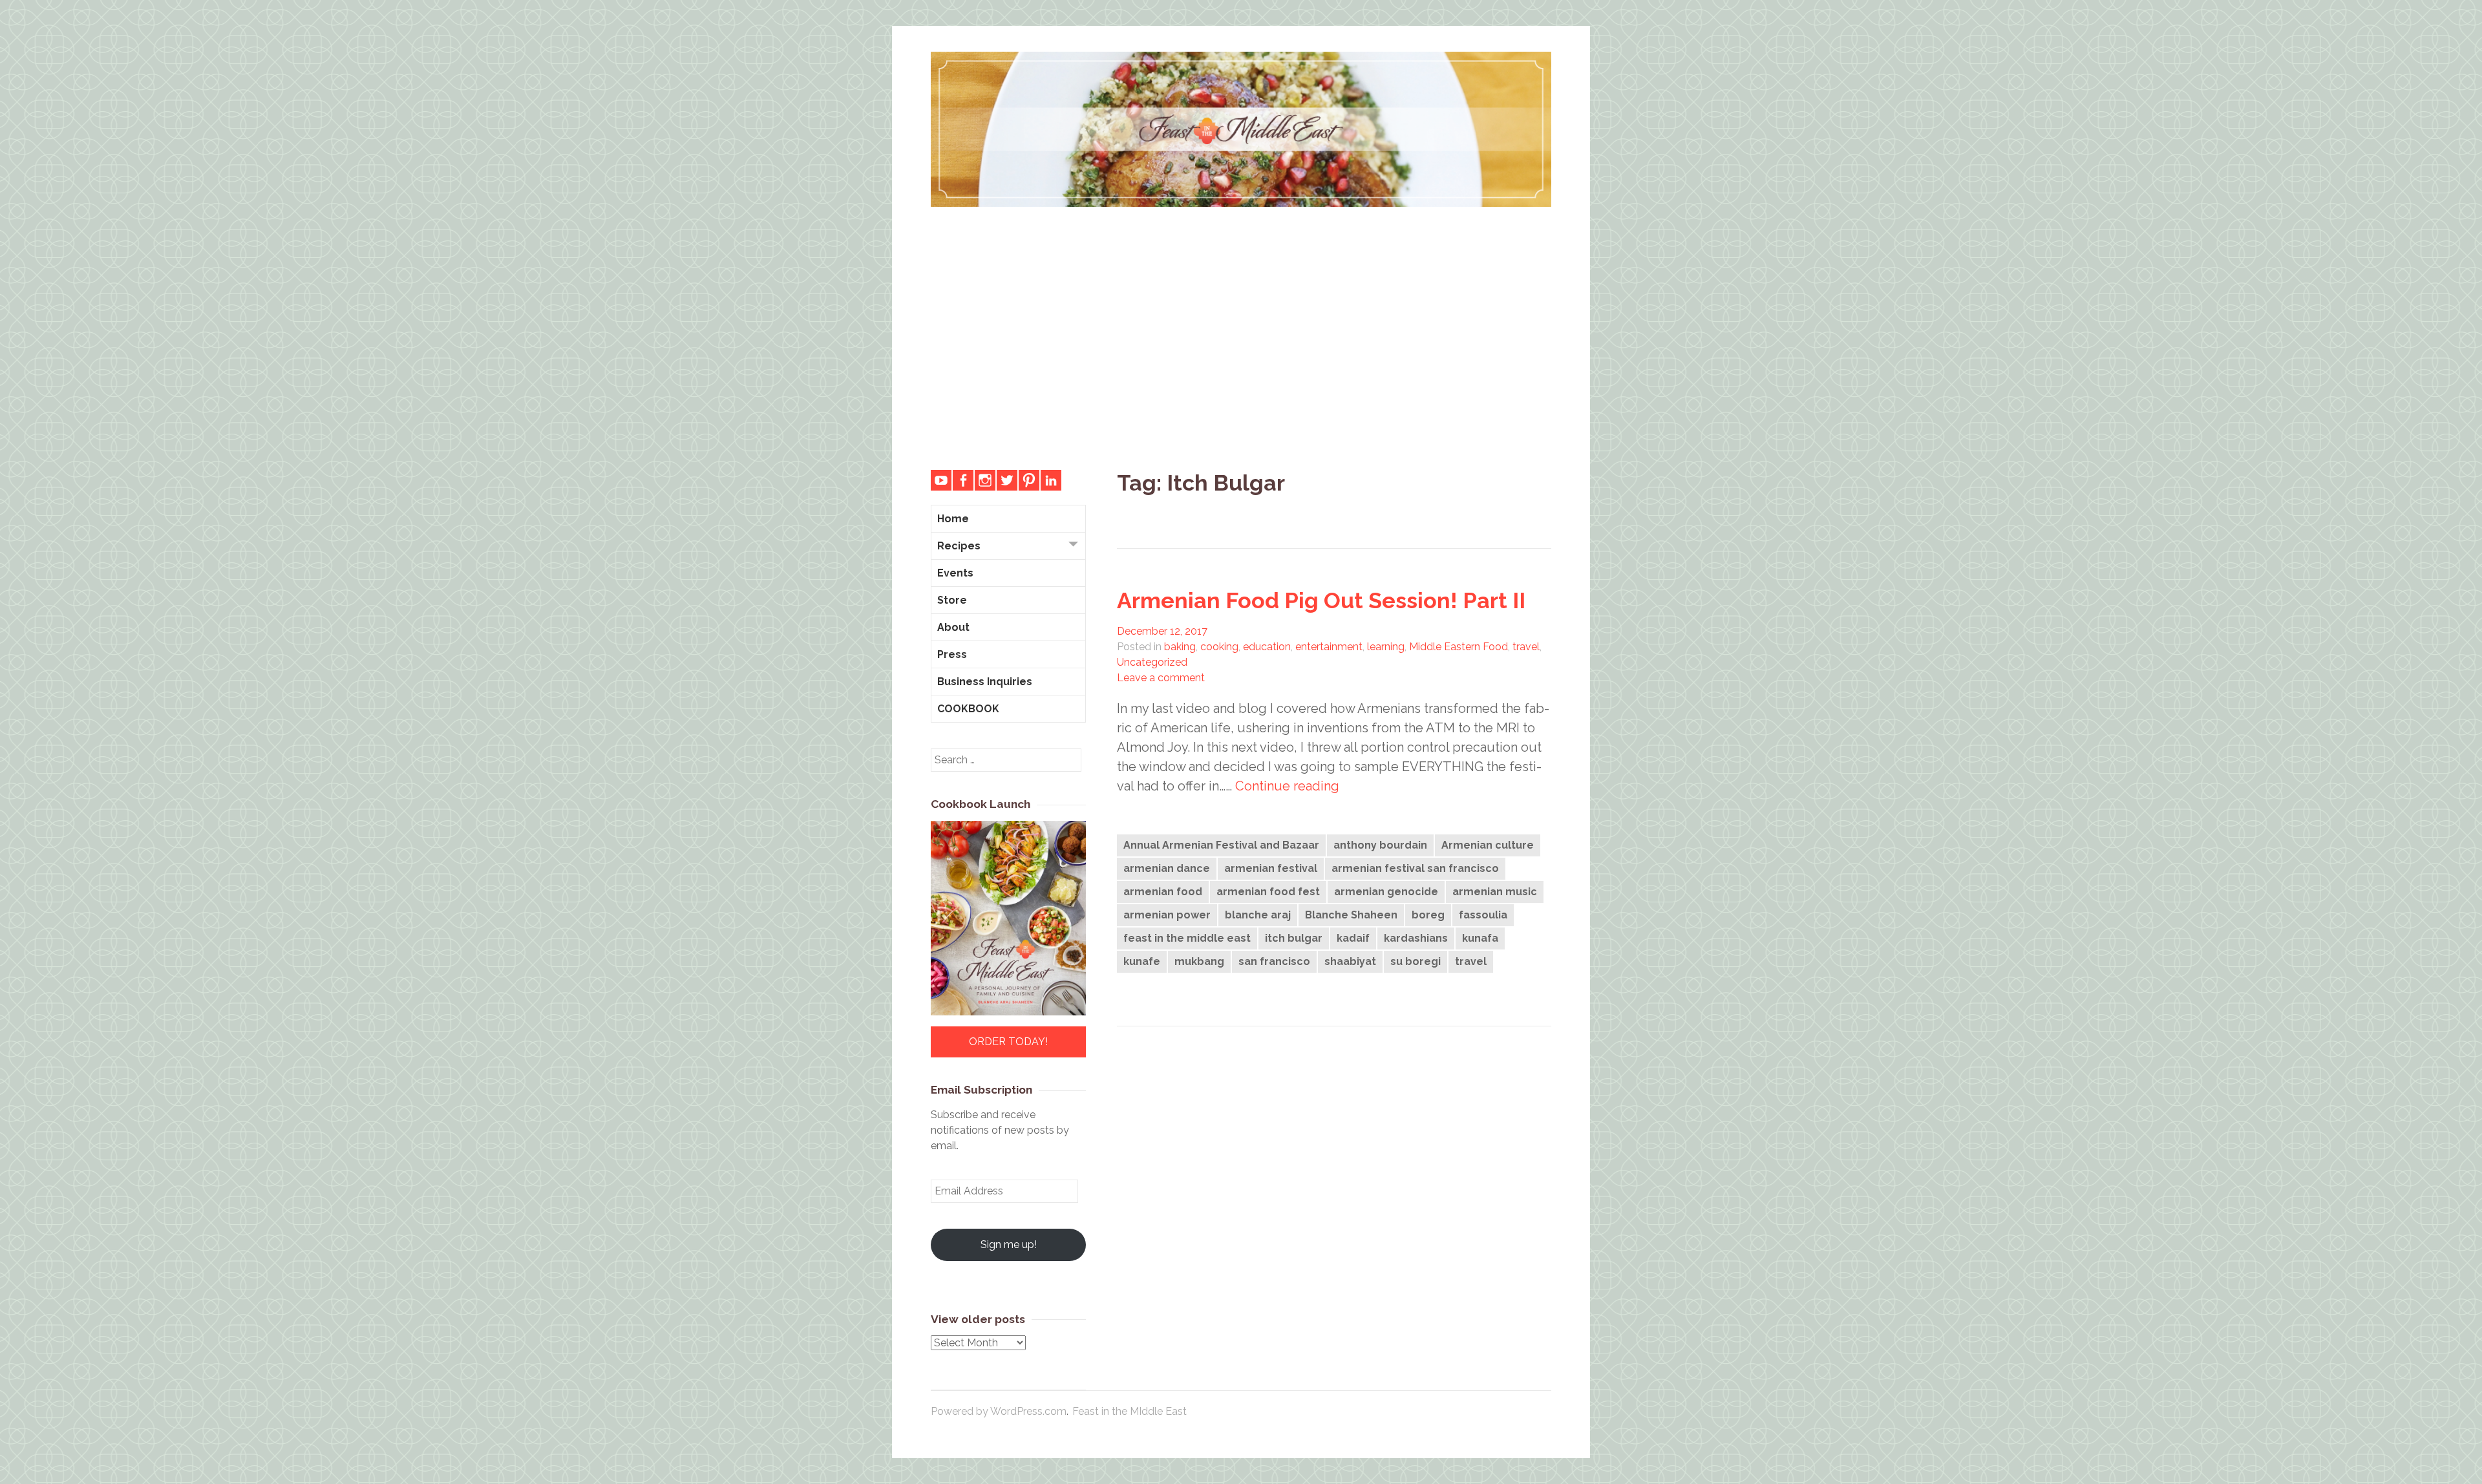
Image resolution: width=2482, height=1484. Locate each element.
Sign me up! (1009, 1245)
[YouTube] (941, 480)
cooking (1219, 647)
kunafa (1480, 938)
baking (1180, 647)
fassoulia (1483, 915)
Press (952, 654)
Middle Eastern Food (1458, 647)
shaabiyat (1350, 961)
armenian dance (1167, 868)
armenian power (1167, 915)
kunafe (1142, 961)
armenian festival (1271, 868)
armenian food (1163, 892)
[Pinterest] (1029, 480)
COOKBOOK (968, 709)
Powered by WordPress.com (999, 1411)
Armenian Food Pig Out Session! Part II (1321, 600)
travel (1526, 647)
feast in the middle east (1187, 938)
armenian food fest (1268, 892)
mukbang (1199, 961)
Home (953, 519)
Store (952, 600)
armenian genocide (1386, 892)
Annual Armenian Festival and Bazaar (1221, 845)
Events (955, 573)
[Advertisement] (1241, 328)
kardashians (1416, 938)
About (953, 627)
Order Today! (1008, 1042)
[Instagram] (985, 480)
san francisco (1274, 961)
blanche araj (1258, 915)
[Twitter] (1007, 480)
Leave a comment (1161, 678)
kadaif (1353, 938)
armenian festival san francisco (1415, 868)
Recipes (959, 546)
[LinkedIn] (1051, 480)
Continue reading (1287, 786)
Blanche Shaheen (1351, 915)
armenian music (1495, 892)
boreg (1428, 915)
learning (1386, 647)
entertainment (1329, 647)
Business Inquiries (985, 682)
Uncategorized (1152, 662)
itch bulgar (1294, 938)
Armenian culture (1488, 845)
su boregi (1416, 961)
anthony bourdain (1380, 845)
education (1267, 647)
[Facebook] (963, 480)
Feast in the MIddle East (1130, 1411)
